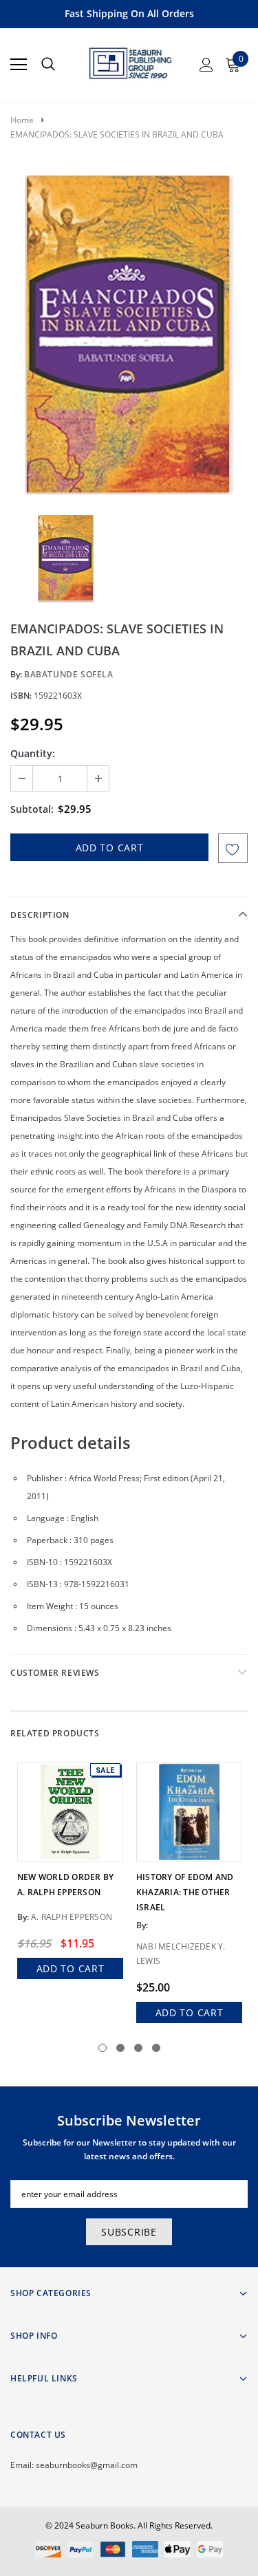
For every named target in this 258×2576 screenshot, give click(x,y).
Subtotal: (32, 809)
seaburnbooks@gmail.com (87, 2465)
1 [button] (103, 2048)
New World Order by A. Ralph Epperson (65, 1885)
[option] (129, 335)
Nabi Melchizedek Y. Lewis (181, 1954)
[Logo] (130, 61)
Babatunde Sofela (69, 674)
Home (22, 120)
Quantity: (33, 753)
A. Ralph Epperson (72, 1917)
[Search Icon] (48, 65)
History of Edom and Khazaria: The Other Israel (185, 1892)
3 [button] (138, 2048)
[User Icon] (206, 65)
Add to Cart (71, 1968)
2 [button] (120, 2048)
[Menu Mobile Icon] (19, 65)
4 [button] (156, 2048)
